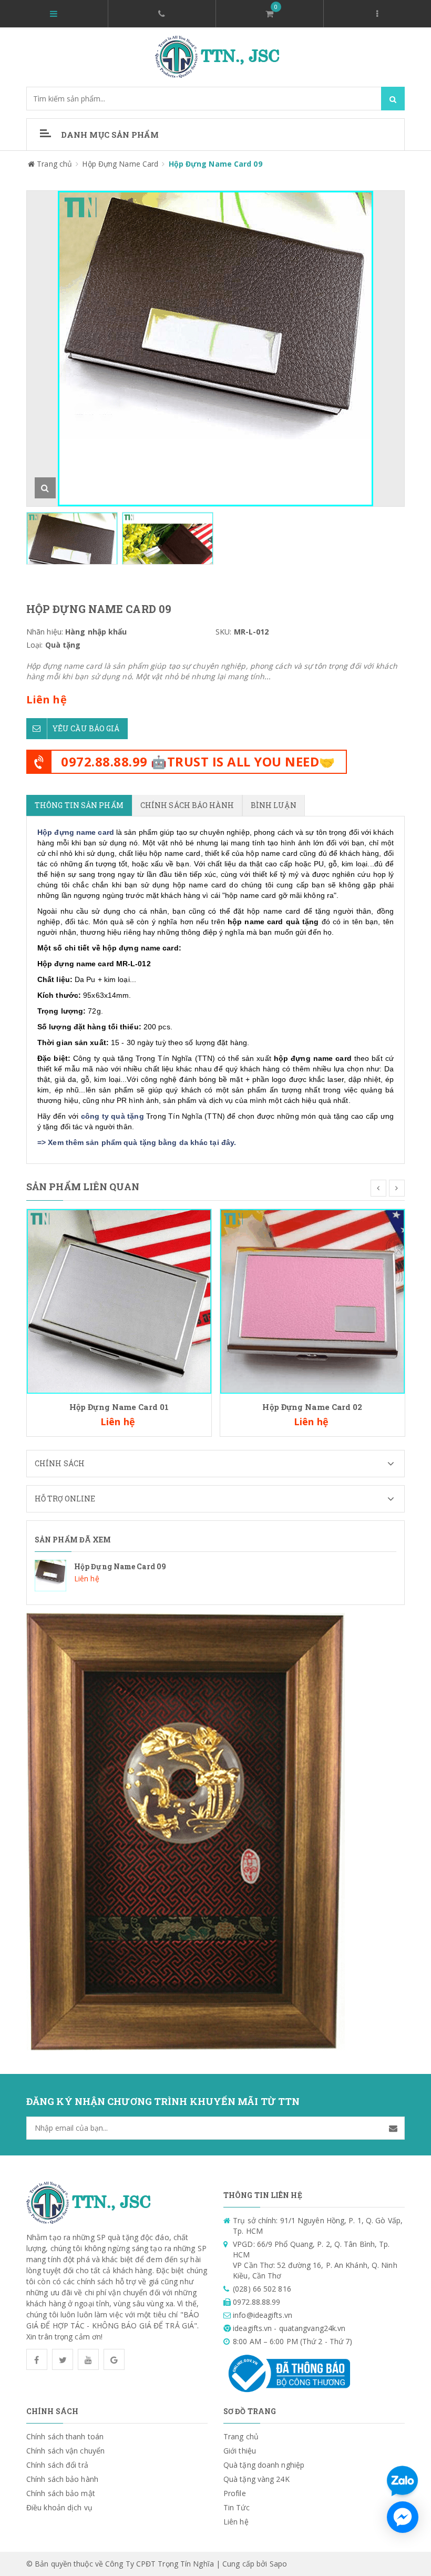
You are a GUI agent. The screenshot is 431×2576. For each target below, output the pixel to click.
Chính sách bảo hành (62, 2479)
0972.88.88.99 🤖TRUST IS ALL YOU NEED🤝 (198, 761)
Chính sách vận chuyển (65, 2451)
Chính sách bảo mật (61, 2493)
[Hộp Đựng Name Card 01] (119, 1300)
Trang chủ (241, 2436)
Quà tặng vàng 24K (256, 2479)
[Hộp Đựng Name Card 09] (215, 1576)
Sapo (278, 2564)
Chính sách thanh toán (65, 2436)
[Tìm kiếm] (393, 99)
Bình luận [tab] (274, 805)
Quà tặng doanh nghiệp (264, 2465)
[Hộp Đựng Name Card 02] (312, 1300)
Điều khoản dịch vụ (59, 2507)
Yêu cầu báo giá (86, 728)
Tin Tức (237, 2507)
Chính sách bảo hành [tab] (187, 805)
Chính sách (60, 1463)
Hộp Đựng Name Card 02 (312, 1407)
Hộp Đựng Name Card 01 (119, 1407)
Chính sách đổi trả (57, 2465)
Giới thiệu (240, 2451)
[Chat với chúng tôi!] (403, 2517)
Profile (235, 2493)
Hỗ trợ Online (65, 1499)
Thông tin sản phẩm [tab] (79, 805)
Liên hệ (236, 2522)
